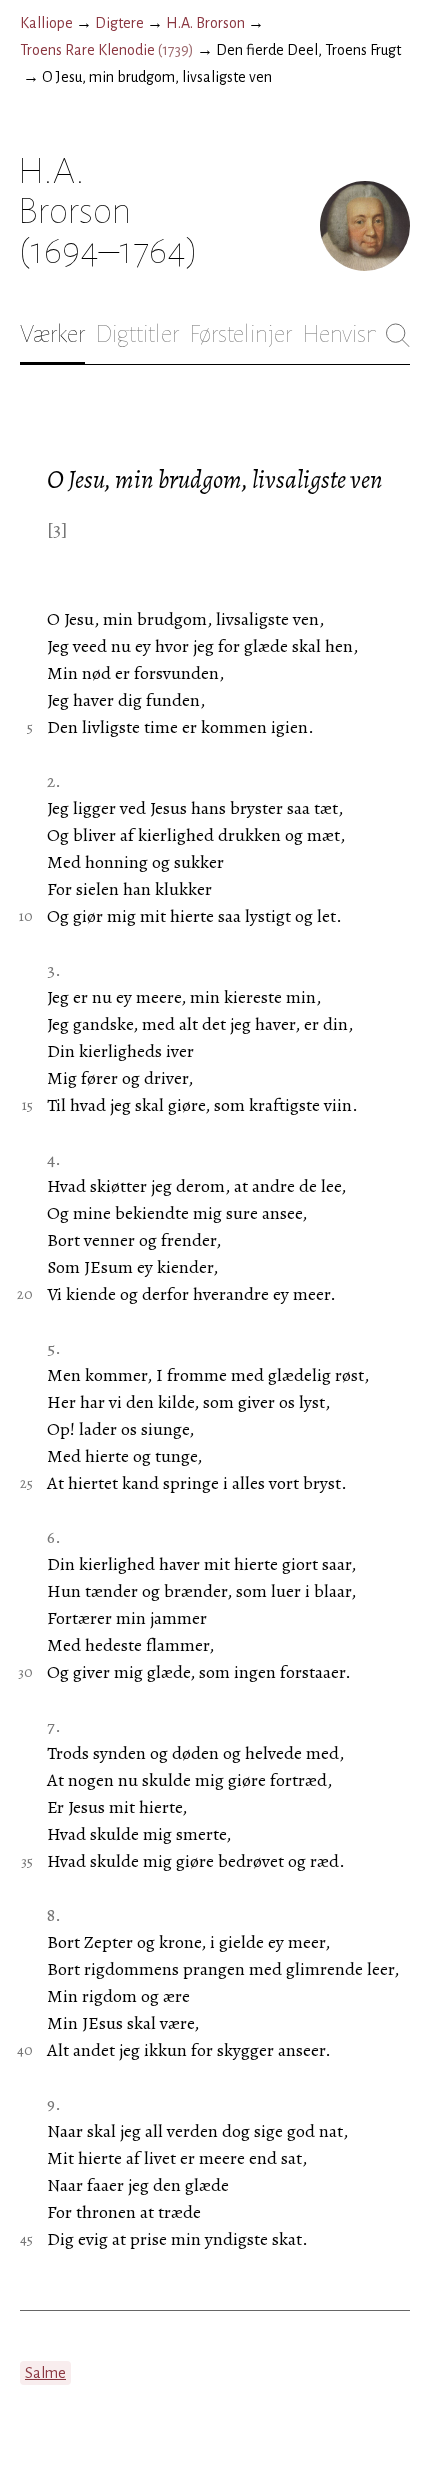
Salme (45, 2373)
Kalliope (46, 23)
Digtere (119, 23)
